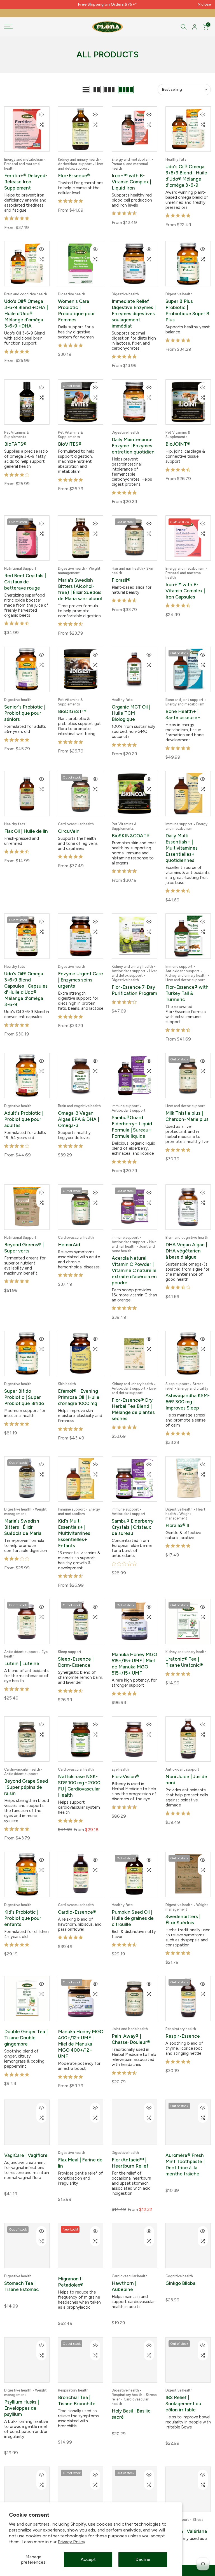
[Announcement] (107, 4)
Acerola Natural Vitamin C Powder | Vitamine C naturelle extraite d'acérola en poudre (134, 1261)
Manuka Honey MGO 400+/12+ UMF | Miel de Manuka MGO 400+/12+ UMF (81, 2028)
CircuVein (69, 826)
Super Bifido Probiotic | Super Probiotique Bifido (24, 1387)
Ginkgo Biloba (180, 2266)
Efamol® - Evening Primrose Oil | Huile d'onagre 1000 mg (79, 1387)
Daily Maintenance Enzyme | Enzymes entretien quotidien (133, 443)
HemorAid (69, 1236)
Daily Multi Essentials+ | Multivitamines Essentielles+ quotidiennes (182, 842)
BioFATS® (15, 442)
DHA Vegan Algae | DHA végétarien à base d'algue (186, 1242)
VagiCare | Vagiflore (26, 2138)
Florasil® (121, 577)
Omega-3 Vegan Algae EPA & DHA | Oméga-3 (79, 1111)
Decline (143, 2559)
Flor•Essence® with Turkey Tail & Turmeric (187, 987)
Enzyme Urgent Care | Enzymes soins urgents (80, 973)
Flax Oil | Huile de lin (26, 826)
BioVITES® (70, 442)
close (12, 4)
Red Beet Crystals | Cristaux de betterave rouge (25, 578)
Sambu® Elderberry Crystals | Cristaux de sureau (133, 1516)
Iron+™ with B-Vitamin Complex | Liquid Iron (131, 182)
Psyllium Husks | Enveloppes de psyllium (22, 2391)
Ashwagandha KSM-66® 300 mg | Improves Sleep (188, 1392)
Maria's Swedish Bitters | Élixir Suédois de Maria (23, 1516)
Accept (88, 2559)
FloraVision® (125, 1763)
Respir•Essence (183, 2020)
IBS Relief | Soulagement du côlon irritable (183, 2387)
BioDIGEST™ (72, 707)
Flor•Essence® (74, 176)
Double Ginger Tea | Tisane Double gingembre (26, 2022)
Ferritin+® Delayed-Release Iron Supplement (26, 182)
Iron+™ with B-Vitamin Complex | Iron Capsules (185, 587)
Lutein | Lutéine (22, 1651)
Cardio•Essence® (77, 1897)
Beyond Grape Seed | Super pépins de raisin (26, 1774)
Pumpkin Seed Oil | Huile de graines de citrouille (133, 1904)
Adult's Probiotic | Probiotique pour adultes (24, 1111)
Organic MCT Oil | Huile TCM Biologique (131, 709)
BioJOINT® (178, 442)
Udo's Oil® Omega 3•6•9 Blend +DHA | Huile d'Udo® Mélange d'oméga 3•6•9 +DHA (26, 312)
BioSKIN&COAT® (131, 830)
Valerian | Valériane (186, 2514)
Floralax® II (177, 1514)
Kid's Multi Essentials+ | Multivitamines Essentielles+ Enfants (74, 1522)
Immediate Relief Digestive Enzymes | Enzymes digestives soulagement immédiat (134, 312)
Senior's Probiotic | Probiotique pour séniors (25, 709)
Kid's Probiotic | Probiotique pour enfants (23, 1904)
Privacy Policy (71, 2542)
